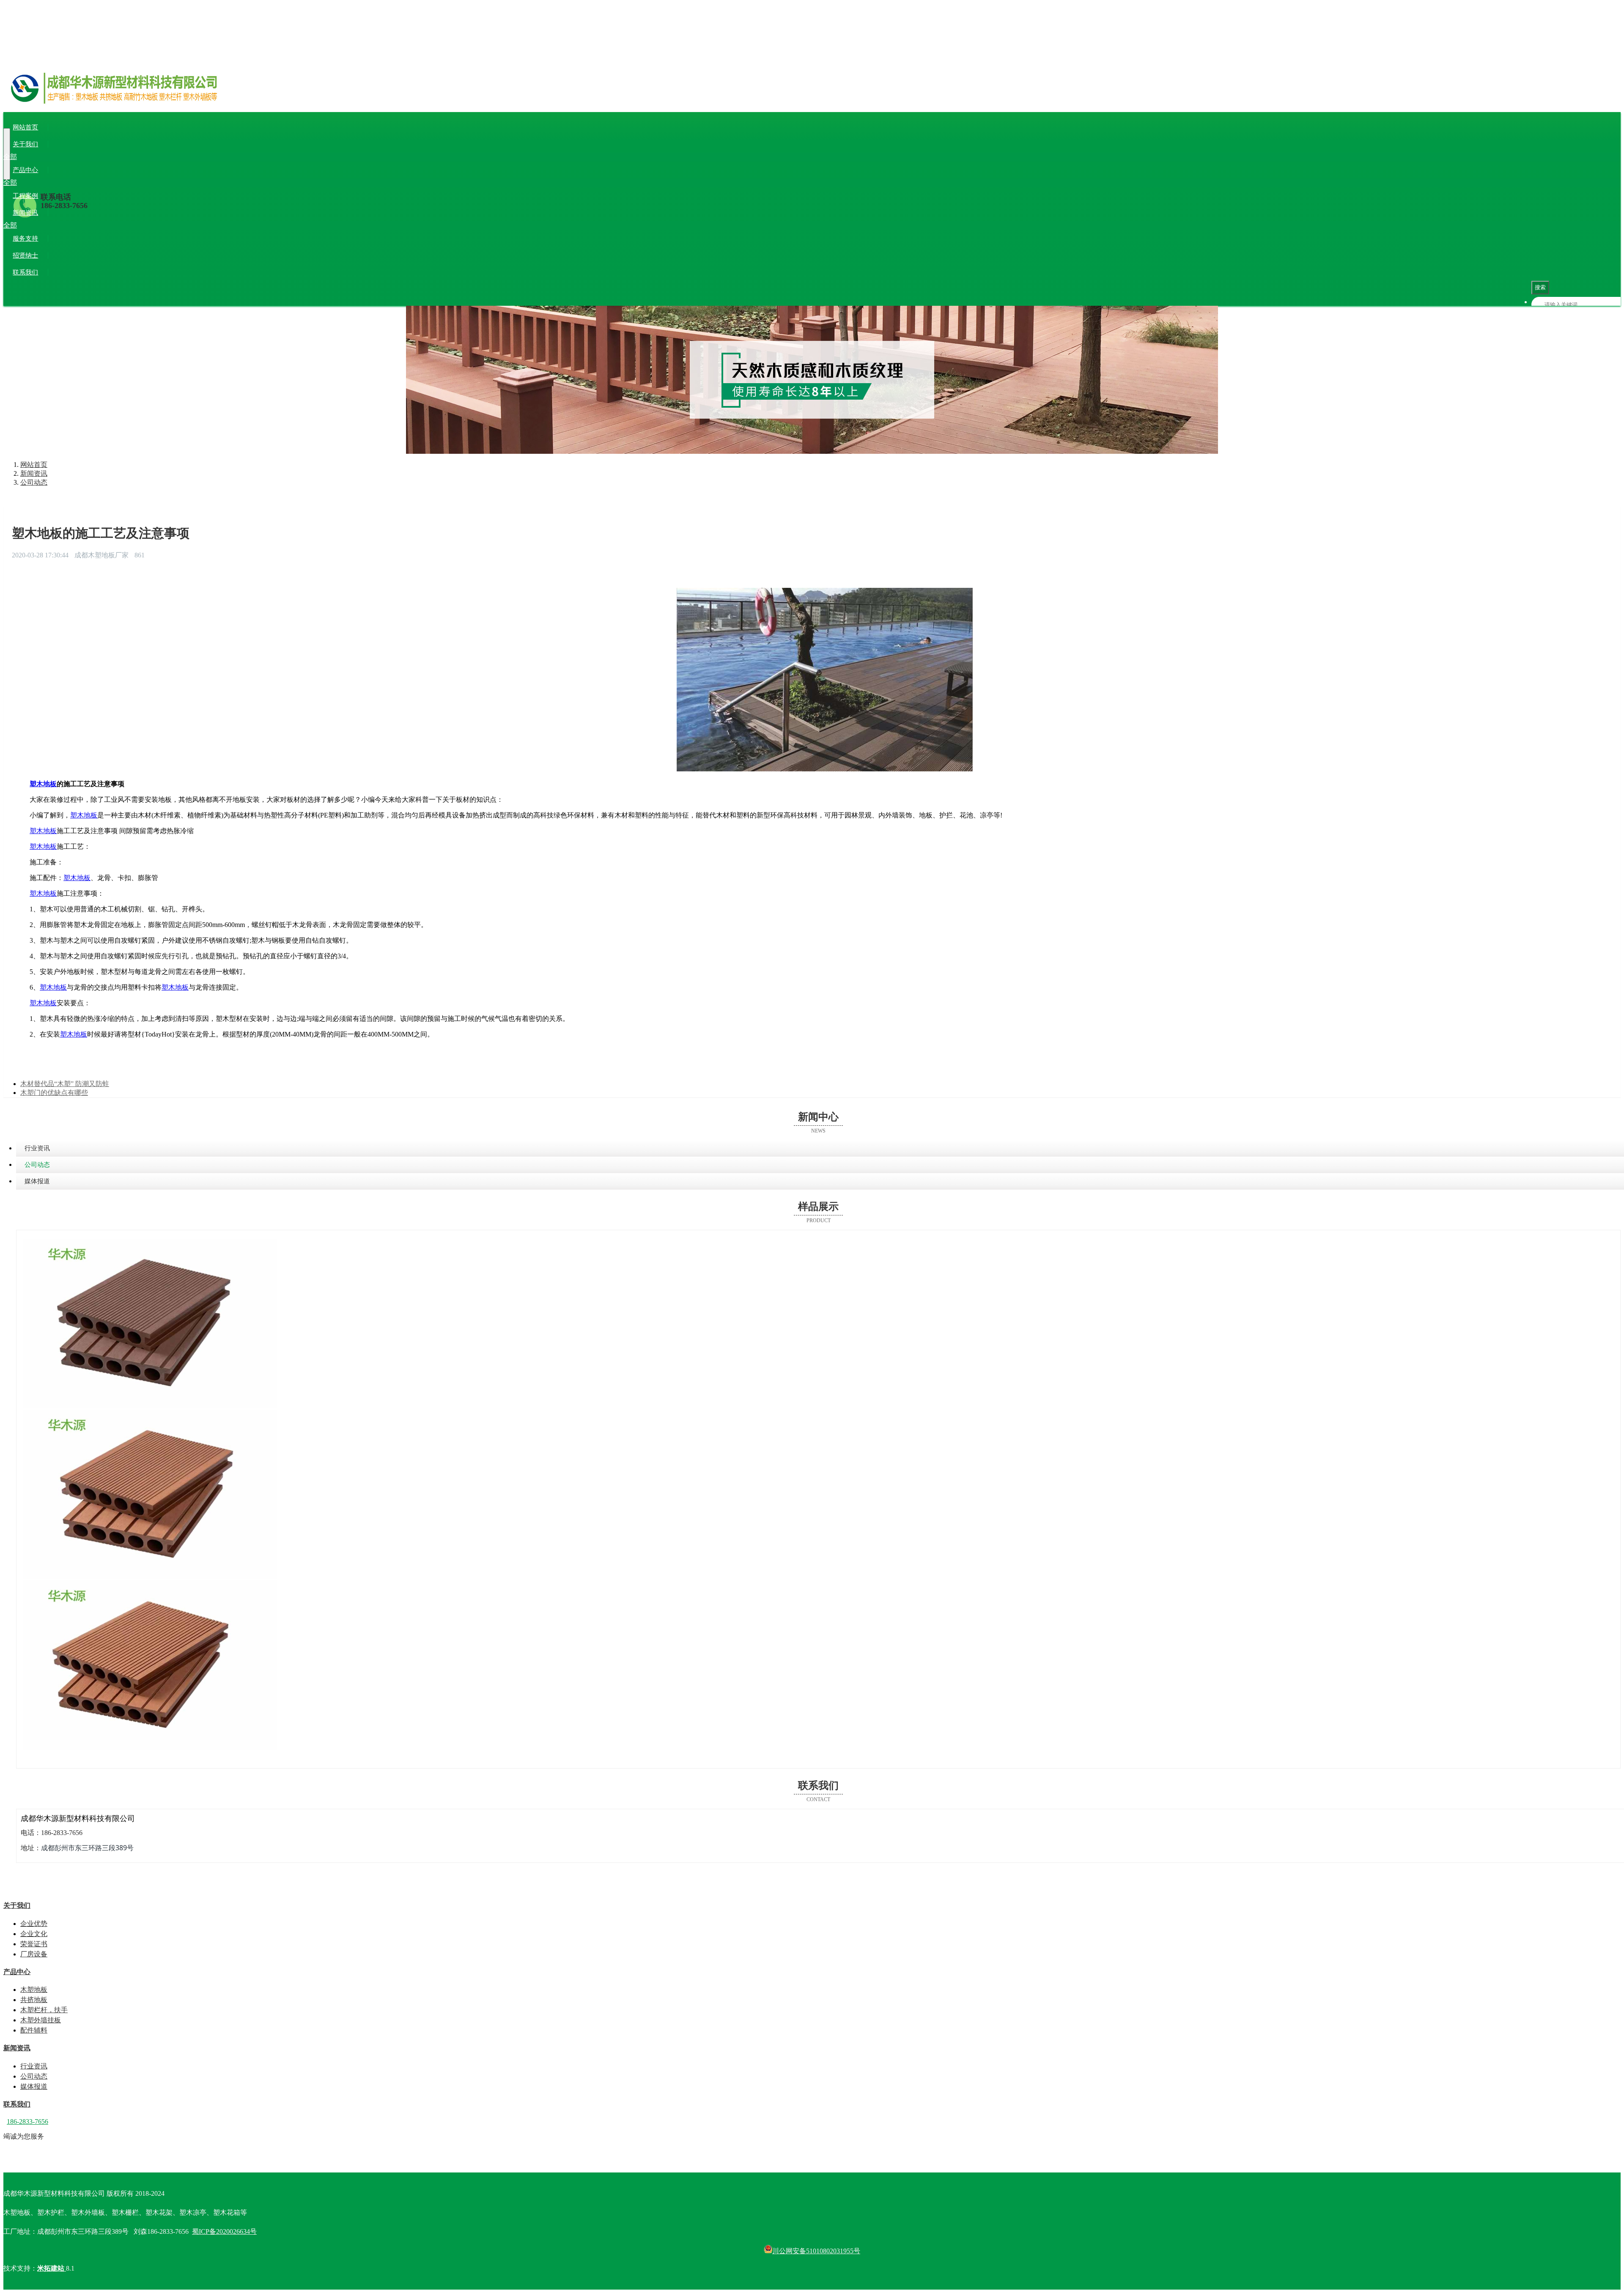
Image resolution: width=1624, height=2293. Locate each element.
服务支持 (25, 239)
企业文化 (61, 157)
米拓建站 (52, 2268)
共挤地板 (61, 182)
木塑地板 (32, 182)
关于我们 (25, 144)
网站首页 (25, 127)
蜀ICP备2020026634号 (224, 2231)
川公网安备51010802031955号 (816, 2251)
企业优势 (32, 157)
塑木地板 (43, 784)
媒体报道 (90, 225)
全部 (10, 157)
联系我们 (25, 272)
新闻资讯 (25, 213)
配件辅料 (181, 182)
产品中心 (25, 170)
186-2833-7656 (64, 206)
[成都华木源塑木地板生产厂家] (812, 98)
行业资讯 (32, 225)
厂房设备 (118, 157)
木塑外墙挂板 (145, 182)
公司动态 (61, 225)
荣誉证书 (90, 157)
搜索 (1540, 287)
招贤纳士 (25, 255)
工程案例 (25, 196)
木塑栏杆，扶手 (100, 182)
